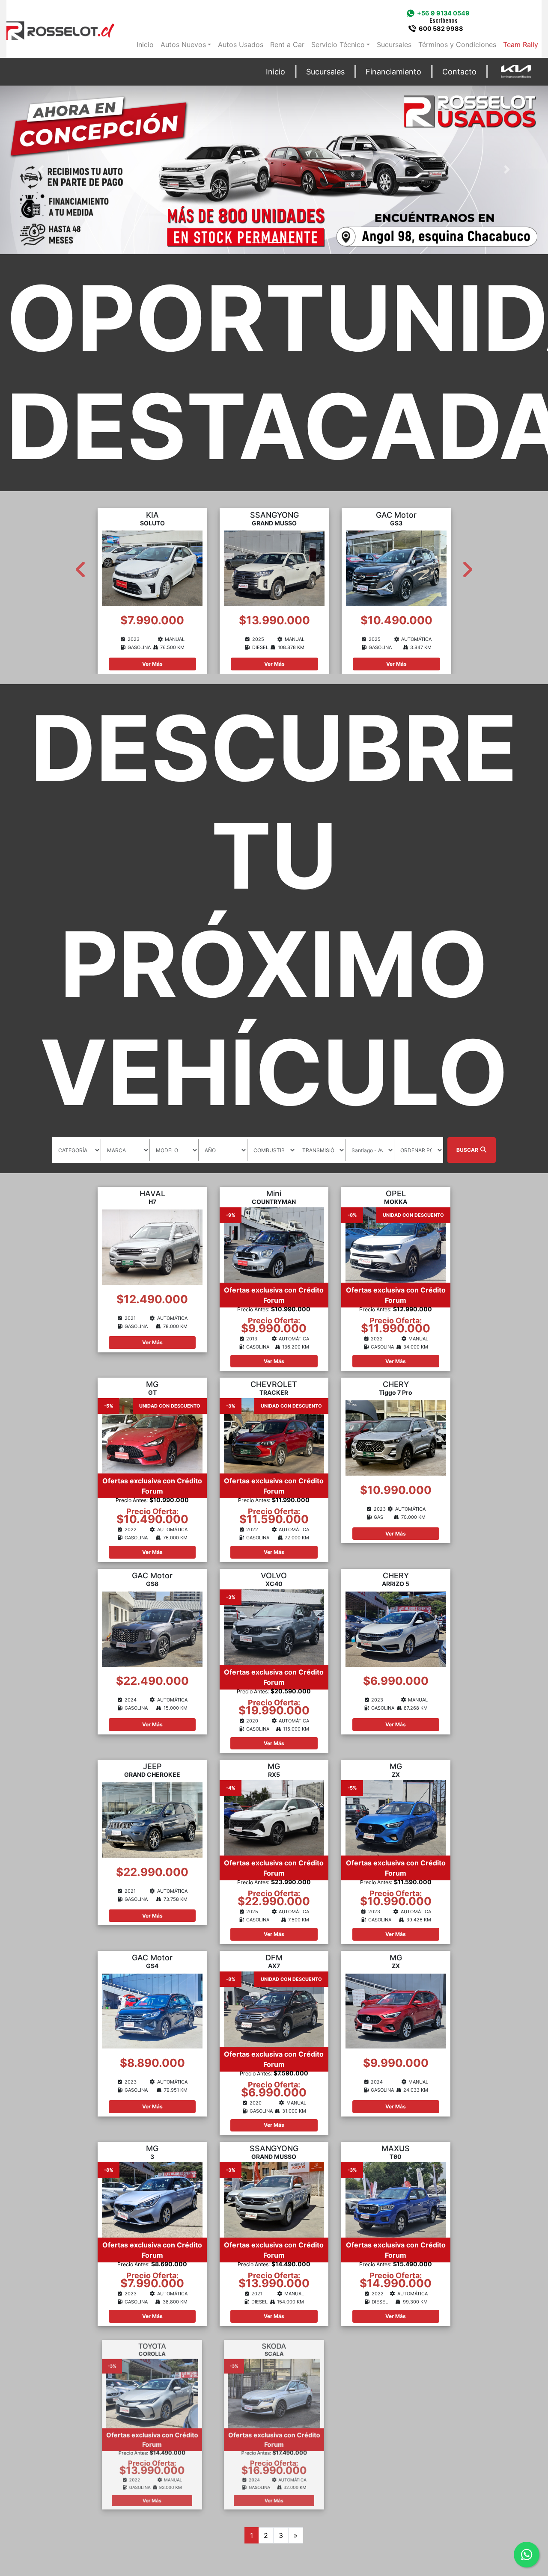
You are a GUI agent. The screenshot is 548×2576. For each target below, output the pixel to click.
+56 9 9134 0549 (443, 17)
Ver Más (152, 664)
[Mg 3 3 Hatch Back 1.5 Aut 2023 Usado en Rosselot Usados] (152, 2199)
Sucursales (394, 44)
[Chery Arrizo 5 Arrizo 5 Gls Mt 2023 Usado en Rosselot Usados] (396, 1628)
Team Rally (521, 44)
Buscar (468, 1150)
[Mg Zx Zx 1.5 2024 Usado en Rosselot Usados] (396, 2010)
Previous (81, 566)
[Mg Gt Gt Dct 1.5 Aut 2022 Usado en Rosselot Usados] (152, 1435)
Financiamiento (393, 71)
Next (467, 566)
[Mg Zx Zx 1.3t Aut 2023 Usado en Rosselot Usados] (396, 1817)
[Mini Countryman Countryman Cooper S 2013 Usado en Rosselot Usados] (274, 1244)
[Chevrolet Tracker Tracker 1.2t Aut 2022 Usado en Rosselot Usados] (274, 1435)
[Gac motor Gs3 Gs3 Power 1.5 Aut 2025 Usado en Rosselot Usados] (396, 568)
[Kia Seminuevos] (516, 72)
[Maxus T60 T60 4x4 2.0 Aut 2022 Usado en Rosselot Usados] (396, 2199)
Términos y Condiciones (457, 44)
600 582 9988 (441, 28)
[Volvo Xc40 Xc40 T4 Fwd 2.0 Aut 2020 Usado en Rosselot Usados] (274, 1626)
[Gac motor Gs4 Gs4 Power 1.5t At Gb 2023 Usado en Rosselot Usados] (152, 2010)
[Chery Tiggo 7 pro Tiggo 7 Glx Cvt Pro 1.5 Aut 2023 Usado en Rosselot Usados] (396, 1438)
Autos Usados (241, 44)
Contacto (459, 71)
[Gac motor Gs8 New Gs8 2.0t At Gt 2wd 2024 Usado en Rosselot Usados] (152, 1628)
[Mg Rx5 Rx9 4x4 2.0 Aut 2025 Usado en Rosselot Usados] (274, 1817)
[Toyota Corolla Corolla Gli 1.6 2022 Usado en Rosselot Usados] (152, 2390)
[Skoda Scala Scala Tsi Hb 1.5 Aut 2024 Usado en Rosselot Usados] (274, 2390)
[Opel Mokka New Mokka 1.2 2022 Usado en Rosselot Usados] (396, 1244)
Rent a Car (287, 44)
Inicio (145, 44)
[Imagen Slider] (274, 170)
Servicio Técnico (338, 44)
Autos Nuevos (183, 44)
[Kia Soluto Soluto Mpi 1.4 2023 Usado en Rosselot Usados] (152, 568)
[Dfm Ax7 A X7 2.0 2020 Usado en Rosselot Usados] (274, 2008)
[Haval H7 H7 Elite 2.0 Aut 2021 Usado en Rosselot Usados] (152, 1246)
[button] (41, 170)
